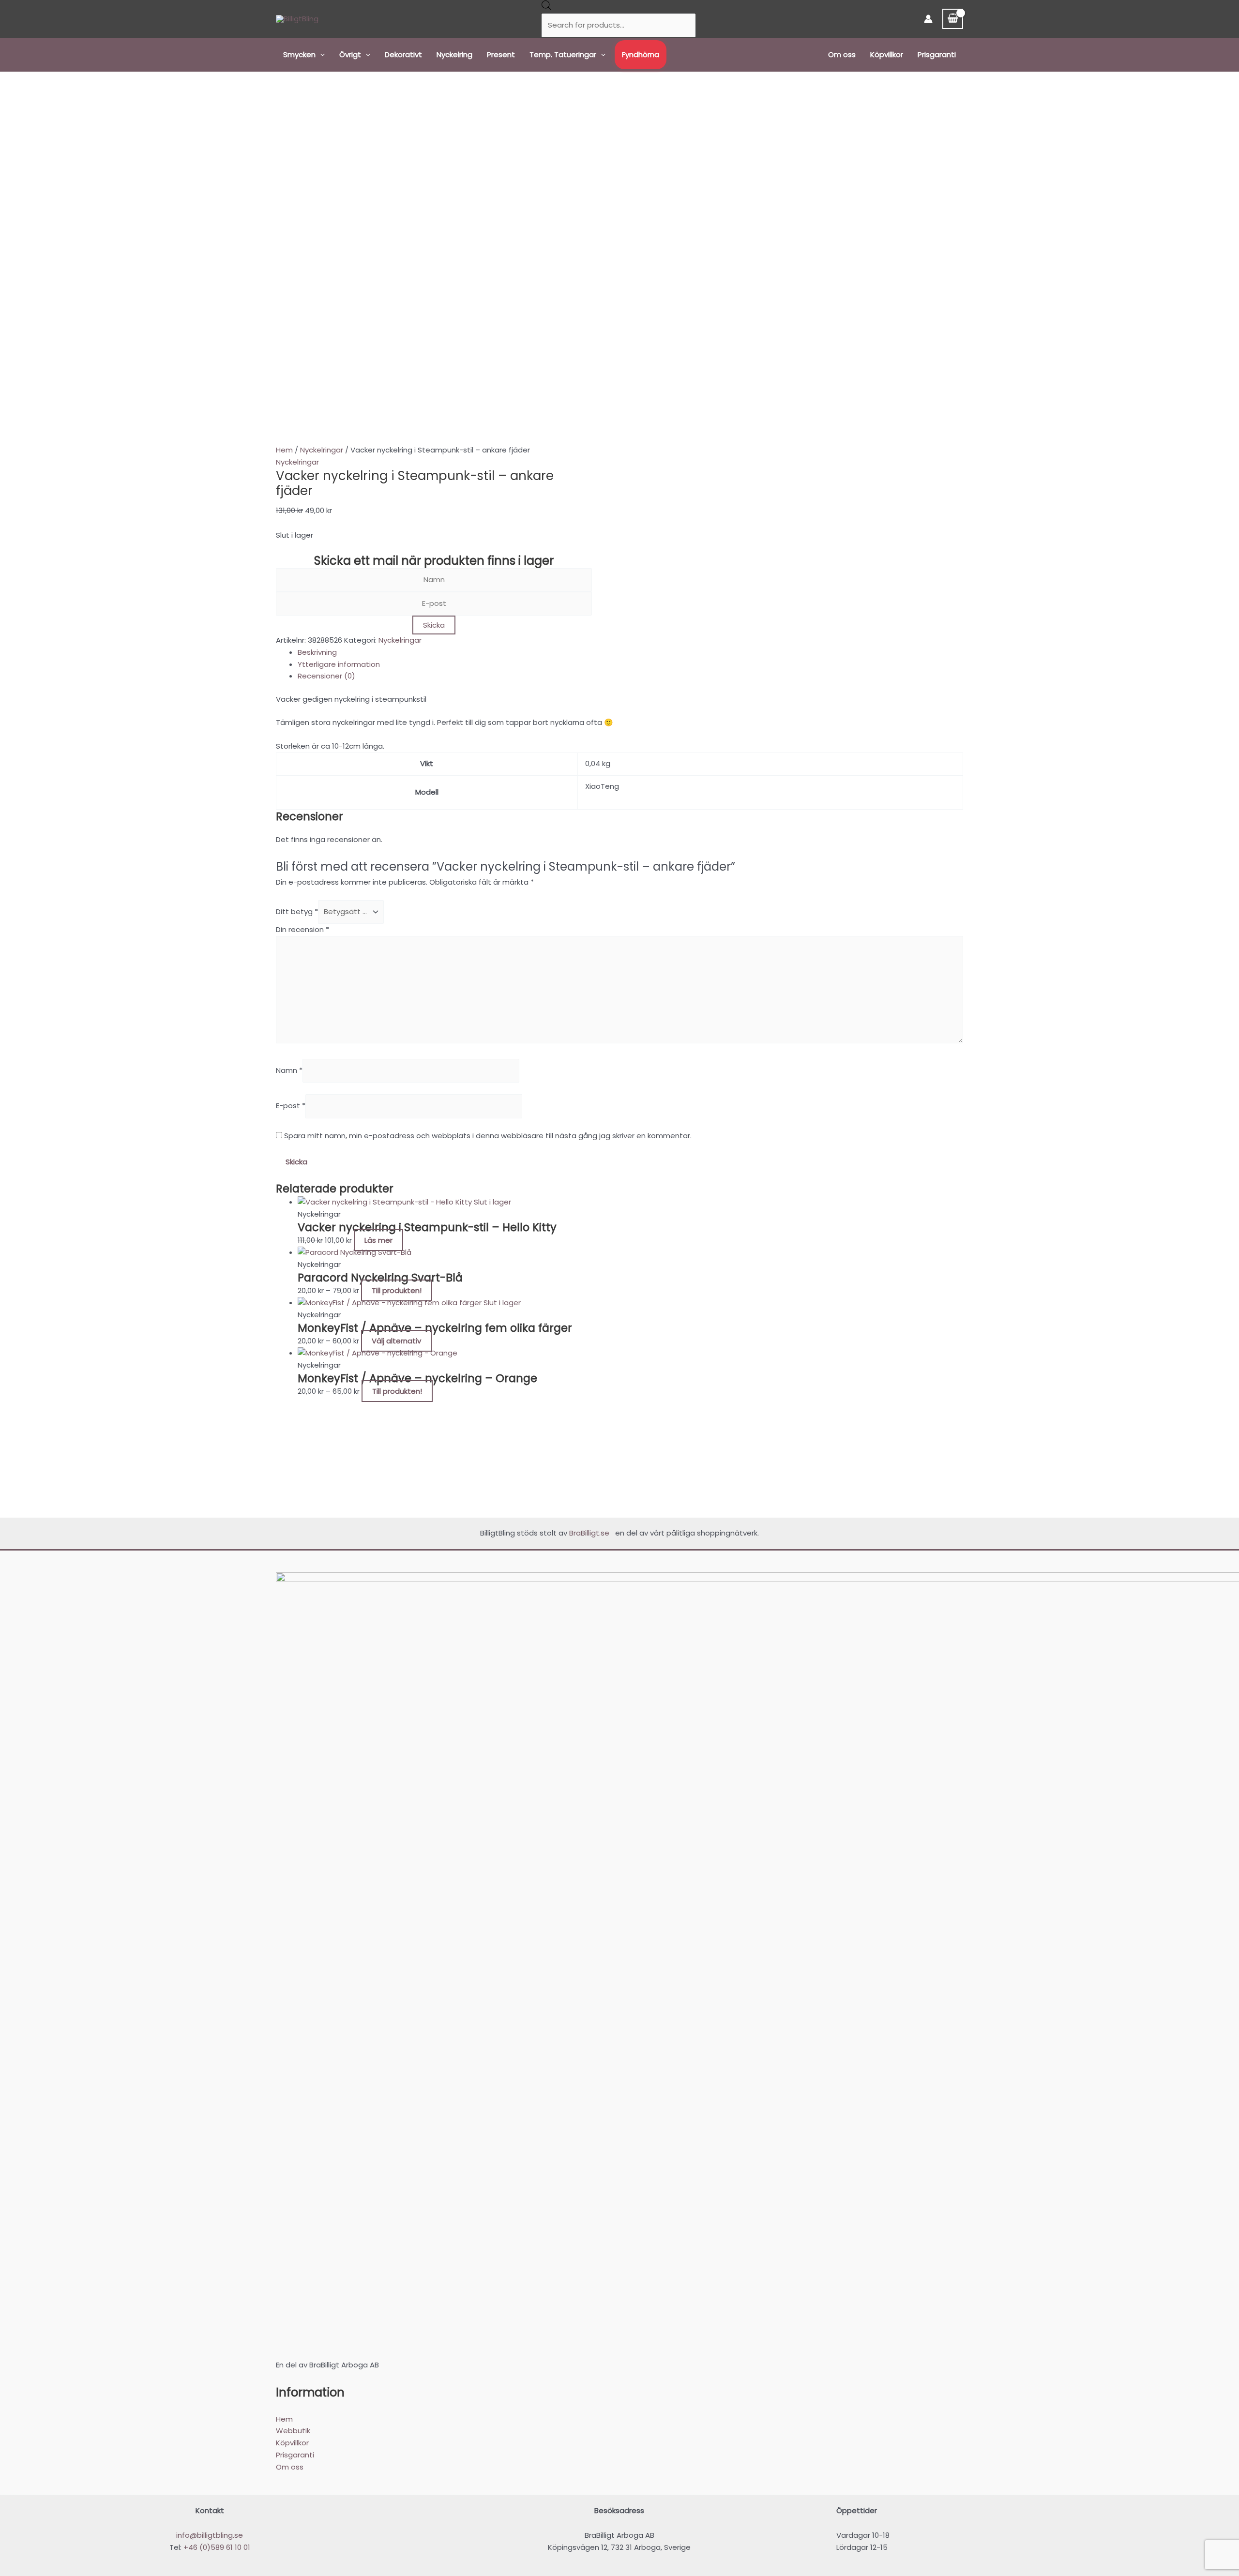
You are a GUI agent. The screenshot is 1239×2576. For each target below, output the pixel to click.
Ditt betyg (297, 911)
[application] (320, 55)
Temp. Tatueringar (563, 54)
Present (501, 54)
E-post (291, 1106)
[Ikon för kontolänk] (928, 19)
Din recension (302, 929)
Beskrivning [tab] (317, 652)
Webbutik (293, 2431)
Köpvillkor (887, 54)
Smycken (299, 54)
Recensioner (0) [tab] (326, 676)
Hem (284, 450)
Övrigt (350, 54)
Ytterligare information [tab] (339, 664)
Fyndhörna (641, 54)
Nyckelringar (322, 450)
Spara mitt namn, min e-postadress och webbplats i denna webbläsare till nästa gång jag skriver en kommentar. (488, 1136)
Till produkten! (397, 1290)
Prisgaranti (937, 54)
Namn (289, 1070)
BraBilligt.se (591, 1533)
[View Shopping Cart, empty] (953, 19)
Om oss (842, 54)
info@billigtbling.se (210, 2535)
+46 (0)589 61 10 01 (217, 2547)
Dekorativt (403, 54)
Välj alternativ (396, 1341)
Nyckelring (454, 54)
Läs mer (378, 1240)
